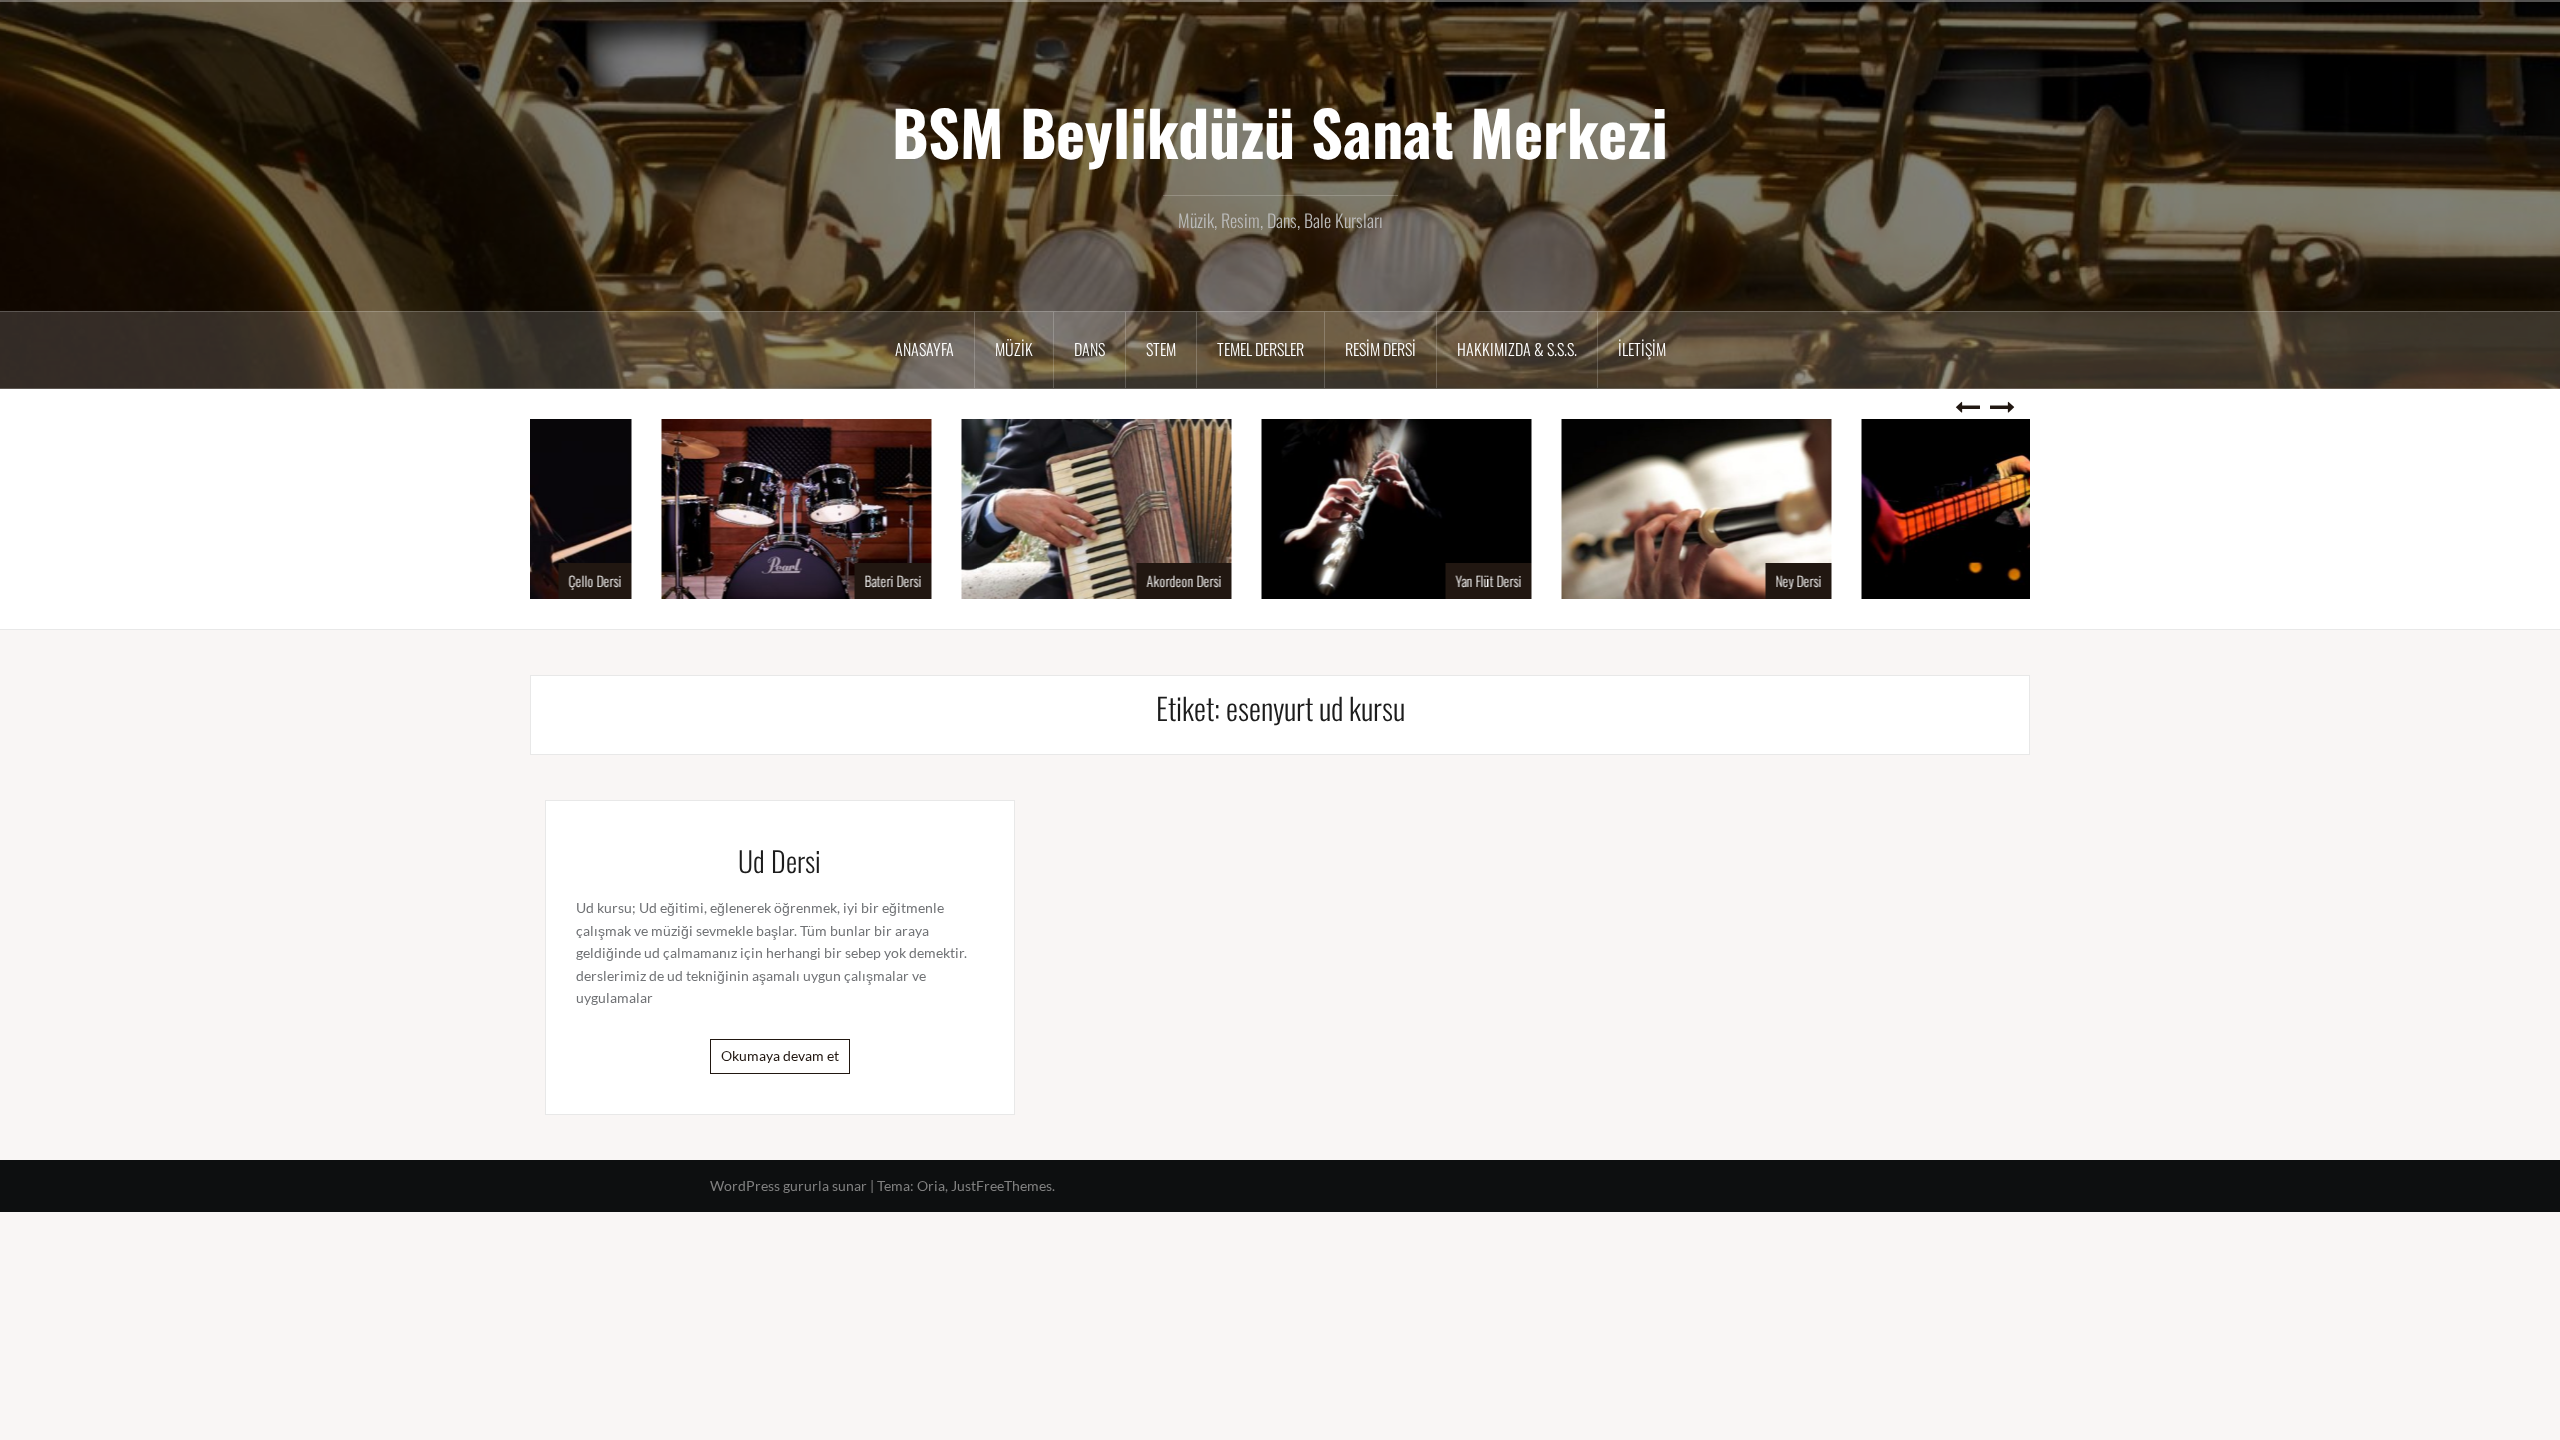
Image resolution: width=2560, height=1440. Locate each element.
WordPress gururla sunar (788, 1185)
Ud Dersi (779, 860)
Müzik (1014, 349)
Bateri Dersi (776, 580)
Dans (1089, 349)
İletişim (1642, 349)
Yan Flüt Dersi (1372, 580)
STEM (1161, 349)
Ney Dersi (1682, 580)
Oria (931, 1185)
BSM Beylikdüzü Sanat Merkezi (1280, 131)
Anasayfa (924, 349)
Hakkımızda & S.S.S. (1517, 349)
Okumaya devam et (780, 1055)
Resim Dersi (1380, 349)
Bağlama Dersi (1971, 580)
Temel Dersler (1260, 349)
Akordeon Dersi (1067, 580)
